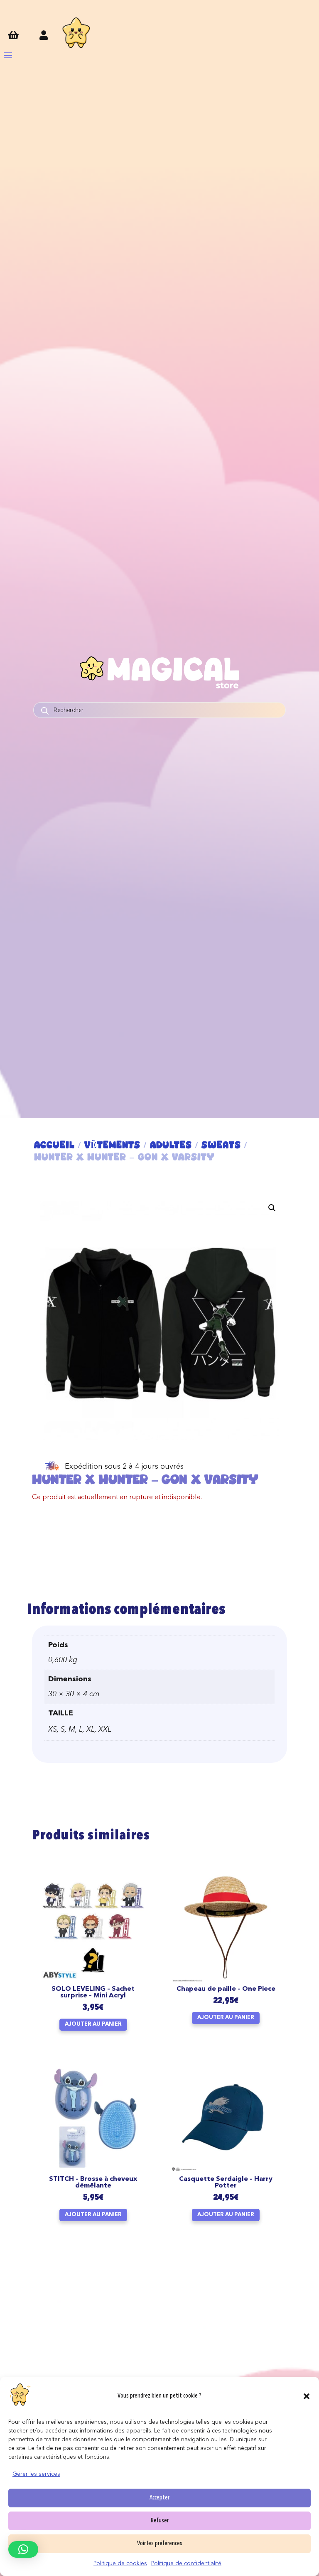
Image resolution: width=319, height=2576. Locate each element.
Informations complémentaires (126, 1610)
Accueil (54, 1145)
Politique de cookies (120, 2564)
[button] (307, 2396)
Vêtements (112, 1145)
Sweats (221, 1145)
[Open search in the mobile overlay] (159, 710)
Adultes (171, 1145)
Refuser (160, 2521)
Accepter (159, 2498)
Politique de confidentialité (186, 2564)
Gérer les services (36, 2474)
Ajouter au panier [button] (93, 2024)
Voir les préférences (160, 2544)
